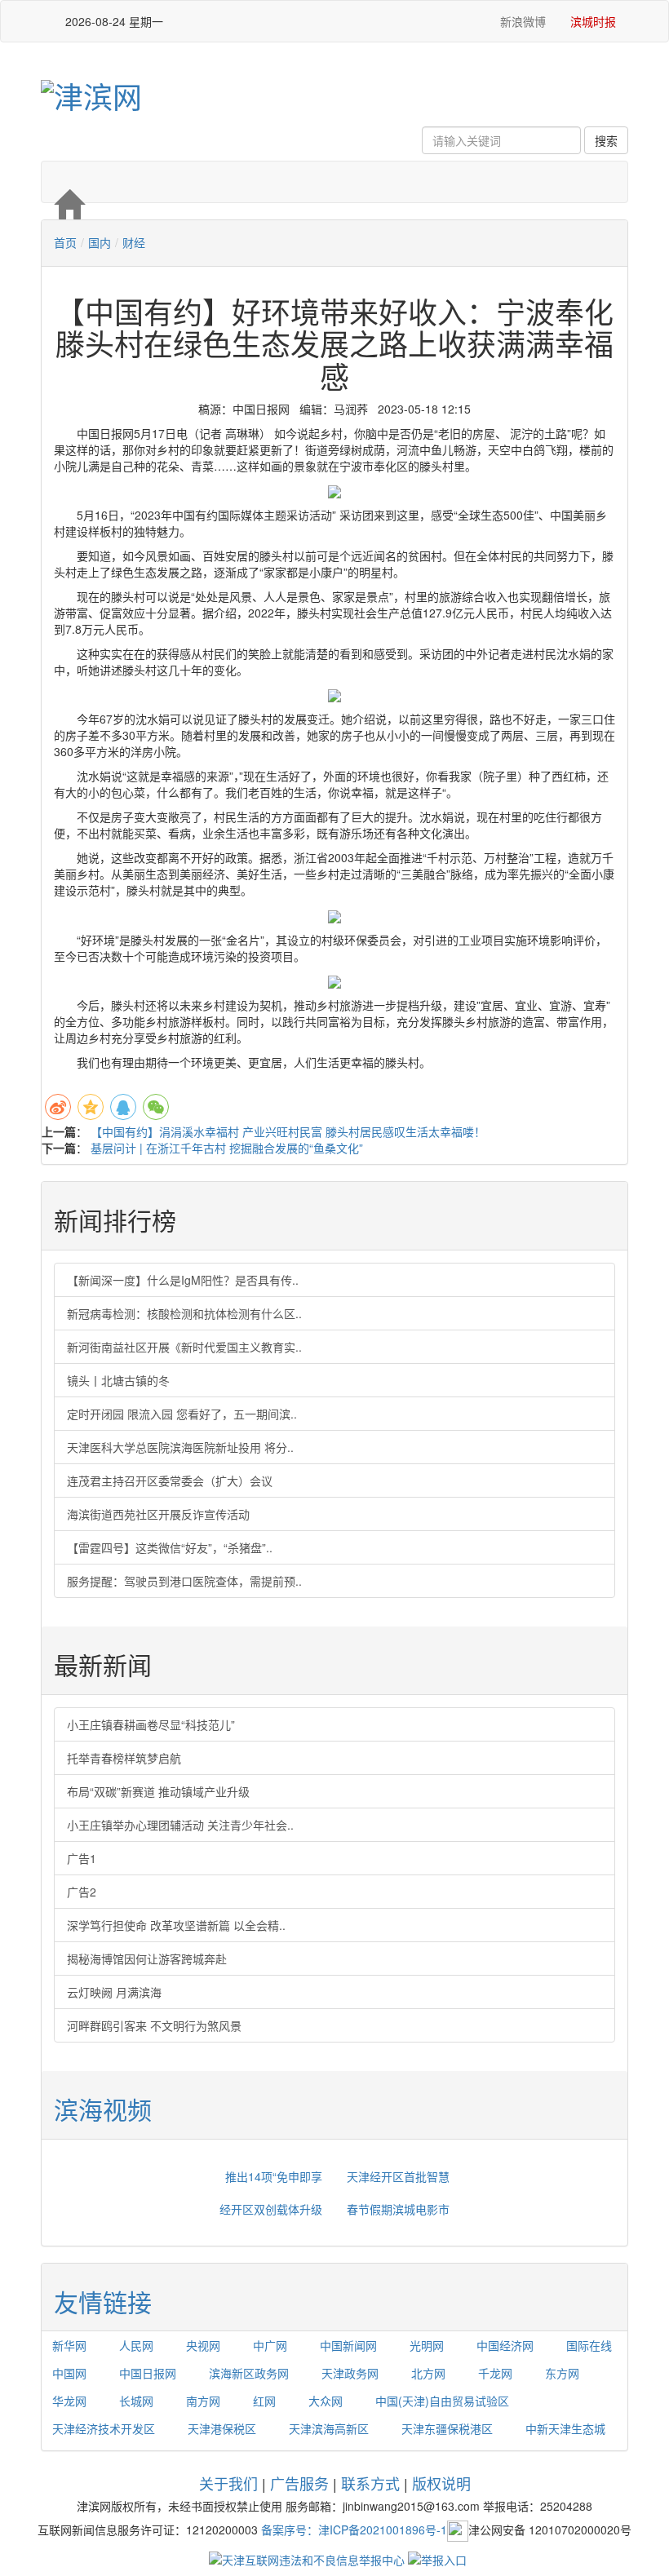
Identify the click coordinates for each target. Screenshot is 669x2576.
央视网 (203, 2345)
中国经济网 (505, 2345)
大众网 (326, 2401)
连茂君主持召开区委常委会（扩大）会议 (170, 1481)
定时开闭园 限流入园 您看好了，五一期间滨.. (182, 1414)
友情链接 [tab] (103, 2302)
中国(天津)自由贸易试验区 (442, 2401)
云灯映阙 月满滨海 (114, 1992)
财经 (134, 242)
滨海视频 (103, 2109)
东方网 (562, 2373)
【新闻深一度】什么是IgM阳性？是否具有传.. (183, 1280)
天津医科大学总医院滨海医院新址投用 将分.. (180, 1447)
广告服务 (299, 2483)
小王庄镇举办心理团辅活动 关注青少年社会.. (180, 1825)
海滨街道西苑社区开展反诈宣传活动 (158, 1514)
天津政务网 (350, 2373)
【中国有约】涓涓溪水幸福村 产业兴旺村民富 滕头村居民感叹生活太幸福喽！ (288, 1131)
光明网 (427, 2345)
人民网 (136, 2345)
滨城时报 (593, 21)
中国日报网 (148, 2373)
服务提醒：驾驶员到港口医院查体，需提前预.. (184, 1581)
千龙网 (495, 2373)
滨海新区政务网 (249, 2373)
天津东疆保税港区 (447, 2428)
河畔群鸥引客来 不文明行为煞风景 (154, 2025)
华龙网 (69, 2401)
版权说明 (441, 2483)
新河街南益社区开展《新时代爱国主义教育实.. (184, 1347)
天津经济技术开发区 (104, 2428)
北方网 (428, 2373)
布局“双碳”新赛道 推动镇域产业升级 (158, 1791)
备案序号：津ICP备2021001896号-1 (354, 2530)
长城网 (136, 2401)
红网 (264, 2401)
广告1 (82, 1858)
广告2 (82, 1892)
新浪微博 (521, 21)
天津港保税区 (222, 2428)
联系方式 (370, 2483)
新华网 (69, 2345)
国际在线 (589, 2345)
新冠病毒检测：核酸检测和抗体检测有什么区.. (184, 1313)
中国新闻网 (348, 2345)
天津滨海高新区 (329, 2428)
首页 (65, 242)
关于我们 (228, 2483)
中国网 (69, 2373)
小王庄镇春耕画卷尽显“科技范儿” (151, 1724)
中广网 (270, 2345)
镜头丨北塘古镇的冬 (118, 1380)
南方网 (203, 2401)
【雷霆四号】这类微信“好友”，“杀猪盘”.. (170, 1547)
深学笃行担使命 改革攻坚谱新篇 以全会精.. (176, 1925)
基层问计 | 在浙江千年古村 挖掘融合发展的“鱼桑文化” (227, 1148)
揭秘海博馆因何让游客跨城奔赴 (147, 1959)
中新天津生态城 (565, 2428)
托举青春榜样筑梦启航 (124, 1758)
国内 (100, 242)
